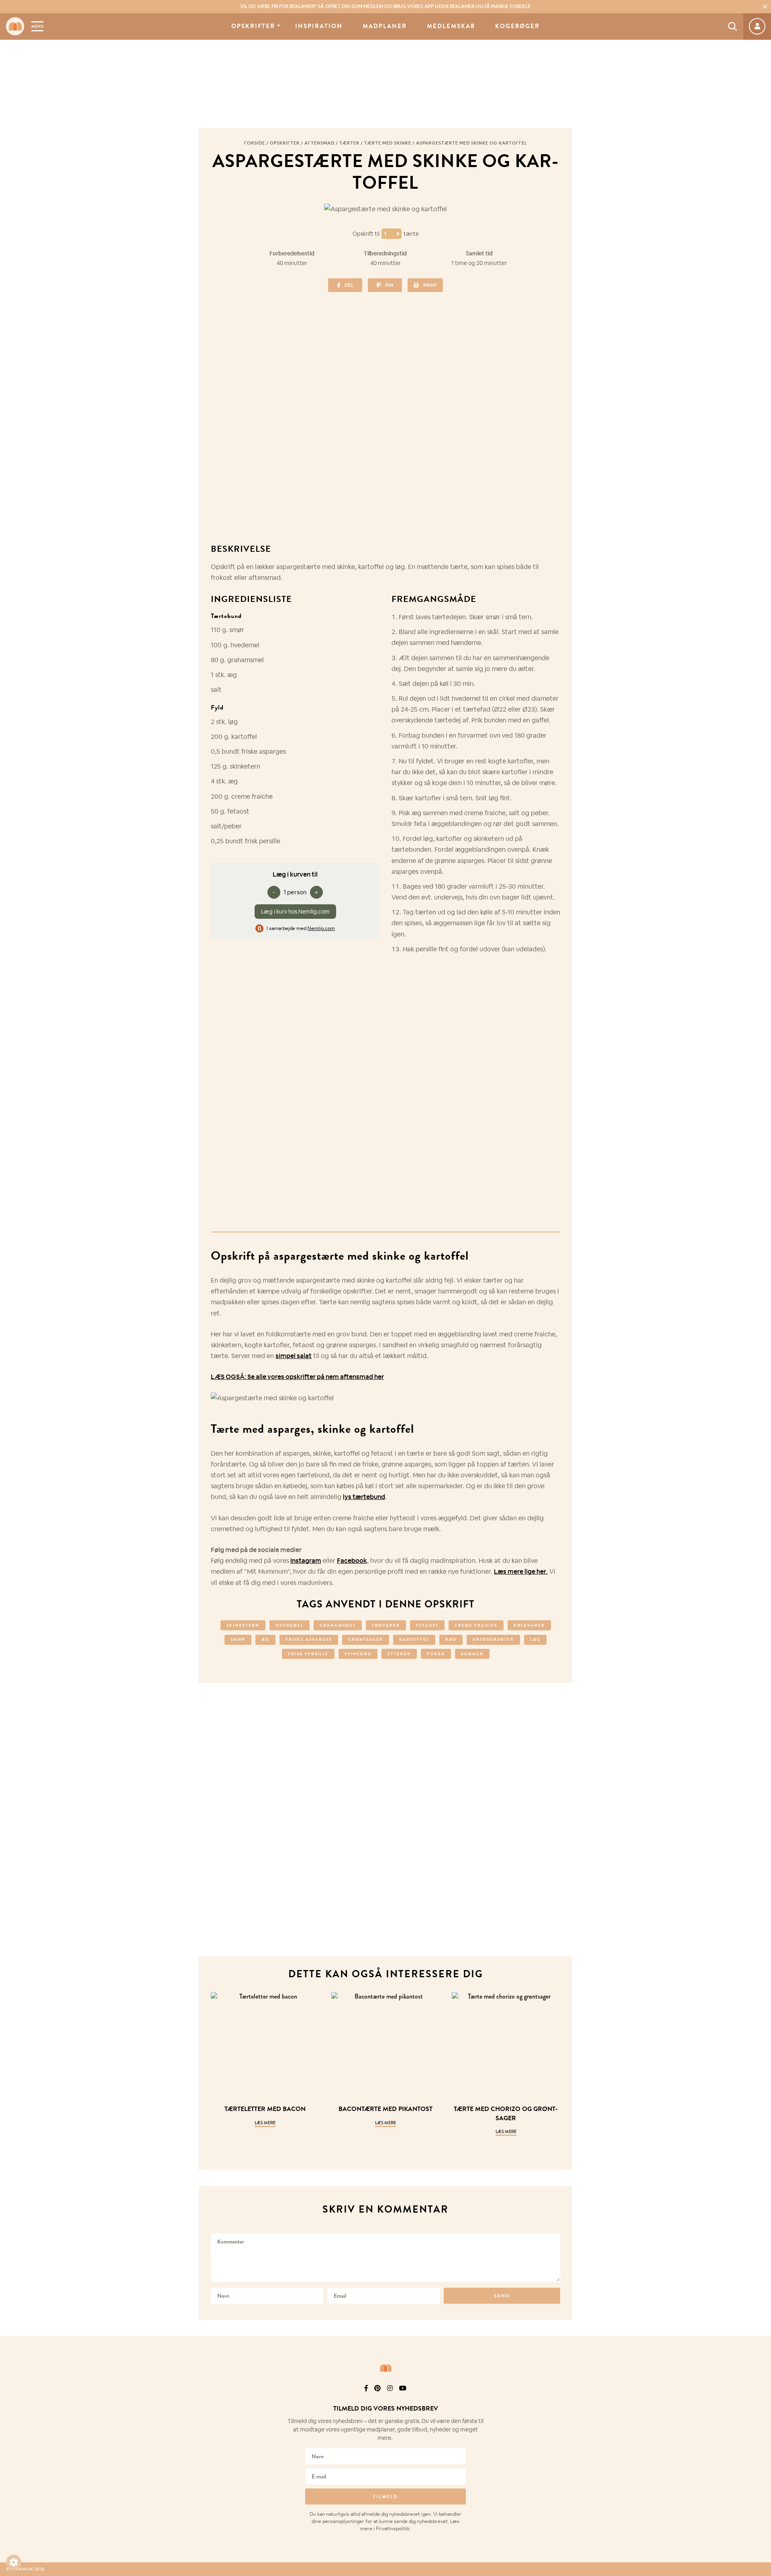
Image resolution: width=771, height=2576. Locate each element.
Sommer (472, 1654)
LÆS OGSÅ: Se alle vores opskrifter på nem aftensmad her (297, 1377)
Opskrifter (253, 26)
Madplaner (385, 26)
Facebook (352, 1561)
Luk (760, 2399)
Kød (451, 1639)
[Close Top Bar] (765, 6)
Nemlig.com (321, 928)
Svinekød (358, 1654)
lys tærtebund (364, 1497)
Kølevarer (529, 1625)
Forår (436, 1654)
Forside (255, 143)
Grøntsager (366, 1639)
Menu (37, 26)
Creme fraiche (476, 1625)
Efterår (399, 1654)
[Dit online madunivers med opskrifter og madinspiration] (15, 26)
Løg (535, 1639)
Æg (265, 1639)
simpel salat (294, 1356)
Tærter (349, 143)
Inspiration (319, 26)
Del (349, 285)
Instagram (306, 1561)
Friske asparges (309, 1639)
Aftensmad (319, 143)
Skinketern (243, 1625)
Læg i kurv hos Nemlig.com (295, 912)
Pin (389, 285)
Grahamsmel (338, 1625)
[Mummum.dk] (385, 2368)
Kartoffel (414, 1639)
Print (430, 285)
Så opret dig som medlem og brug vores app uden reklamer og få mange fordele (385, 6)
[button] (14, 2562)
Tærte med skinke (388, 143)
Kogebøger (517, 26)
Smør (238, 1639)
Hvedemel (290, 1625)
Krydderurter (493, 1639)
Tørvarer (386, 1625)
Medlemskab (451, 26)
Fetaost (427, 1625)
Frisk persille (308, 1654)
